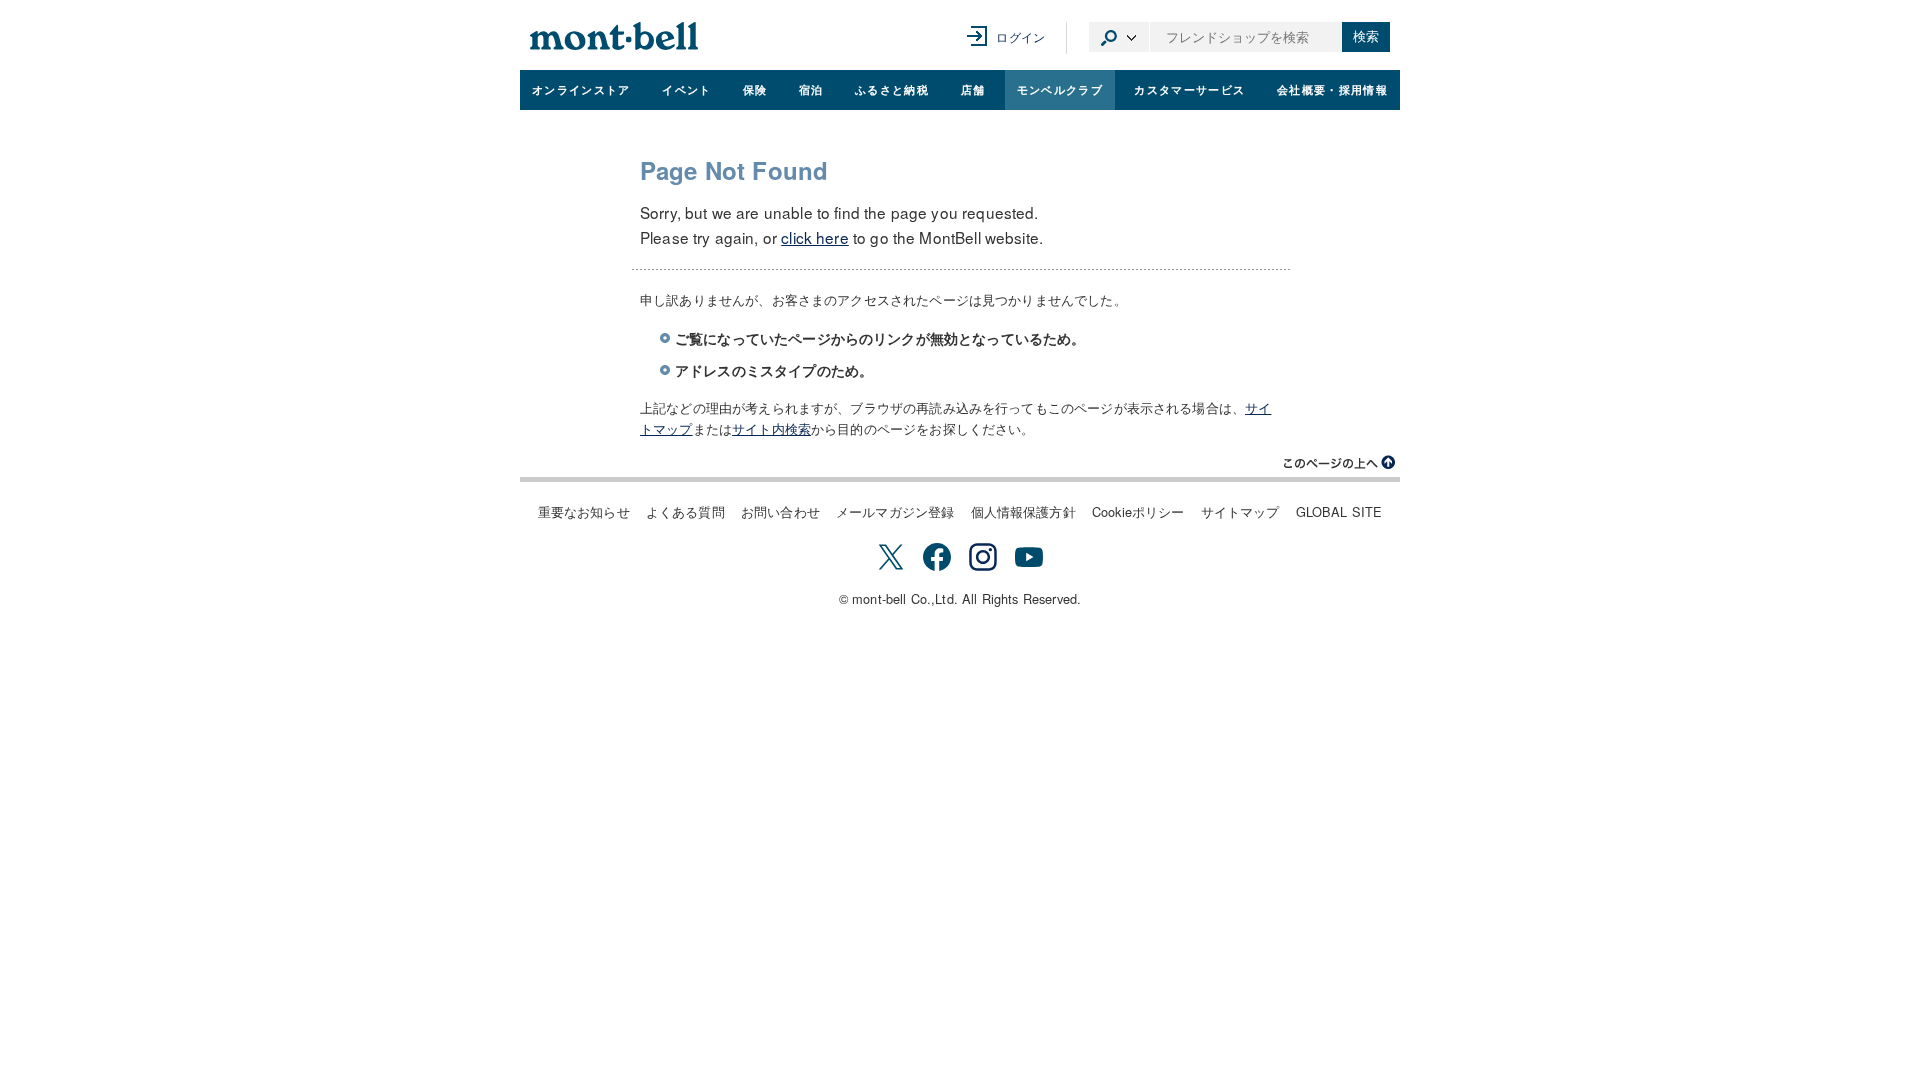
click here (815, 237)
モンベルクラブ (1060, 89)
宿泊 (811, 89)
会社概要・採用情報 (1332, 89)
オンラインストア (581, 89)
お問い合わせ (780, 511)
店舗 (973, 89)
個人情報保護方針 (1023, 511)
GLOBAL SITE (1339, 511)
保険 (755, 89)
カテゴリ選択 (1119, 37)
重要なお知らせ (584, 511)
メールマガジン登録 (895, 511)
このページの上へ (1340, 463)
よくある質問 (685, 511)
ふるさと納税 (892, 89)
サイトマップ (1240, 511)
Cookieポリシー (1138, 511)
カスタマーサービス (1189, 89)
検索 (1366, 36)
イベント (686, 89)
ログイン (1020, 36)
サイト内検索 (771, 428)
